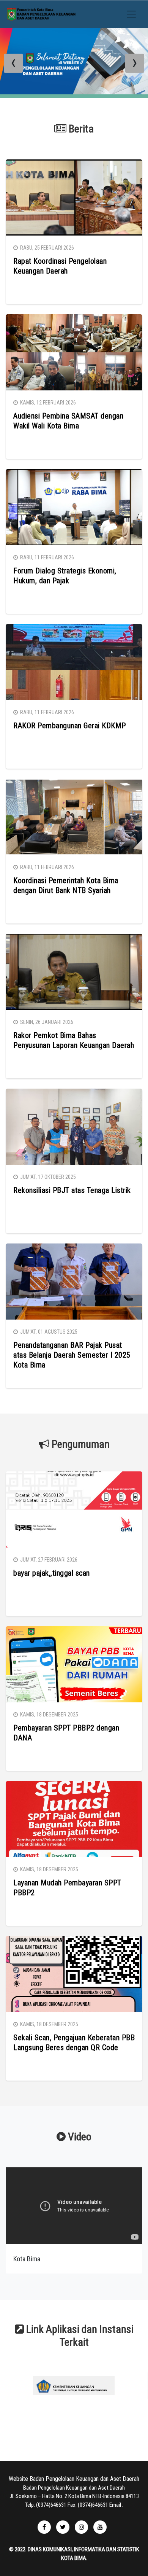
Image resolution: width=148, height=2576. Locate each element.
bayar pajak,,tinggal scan (52, 1573)
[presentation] (13, 63)
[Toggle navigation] (131, 14)
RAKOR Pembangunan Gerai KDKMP (70, 726)
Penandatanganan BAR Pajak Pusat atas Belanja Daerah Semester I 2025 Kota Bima (72, 1355)
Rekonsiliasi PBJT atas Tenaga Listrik (72, 1190)
